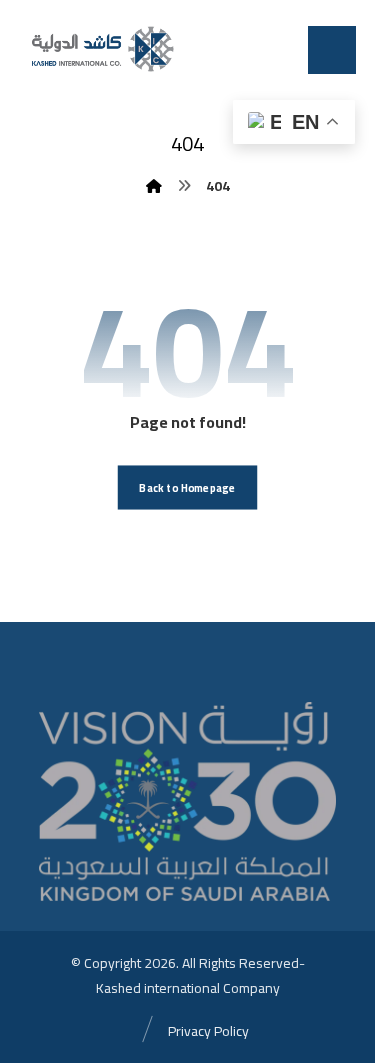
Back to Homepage (187, 487)
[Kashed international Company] (101, 48)
